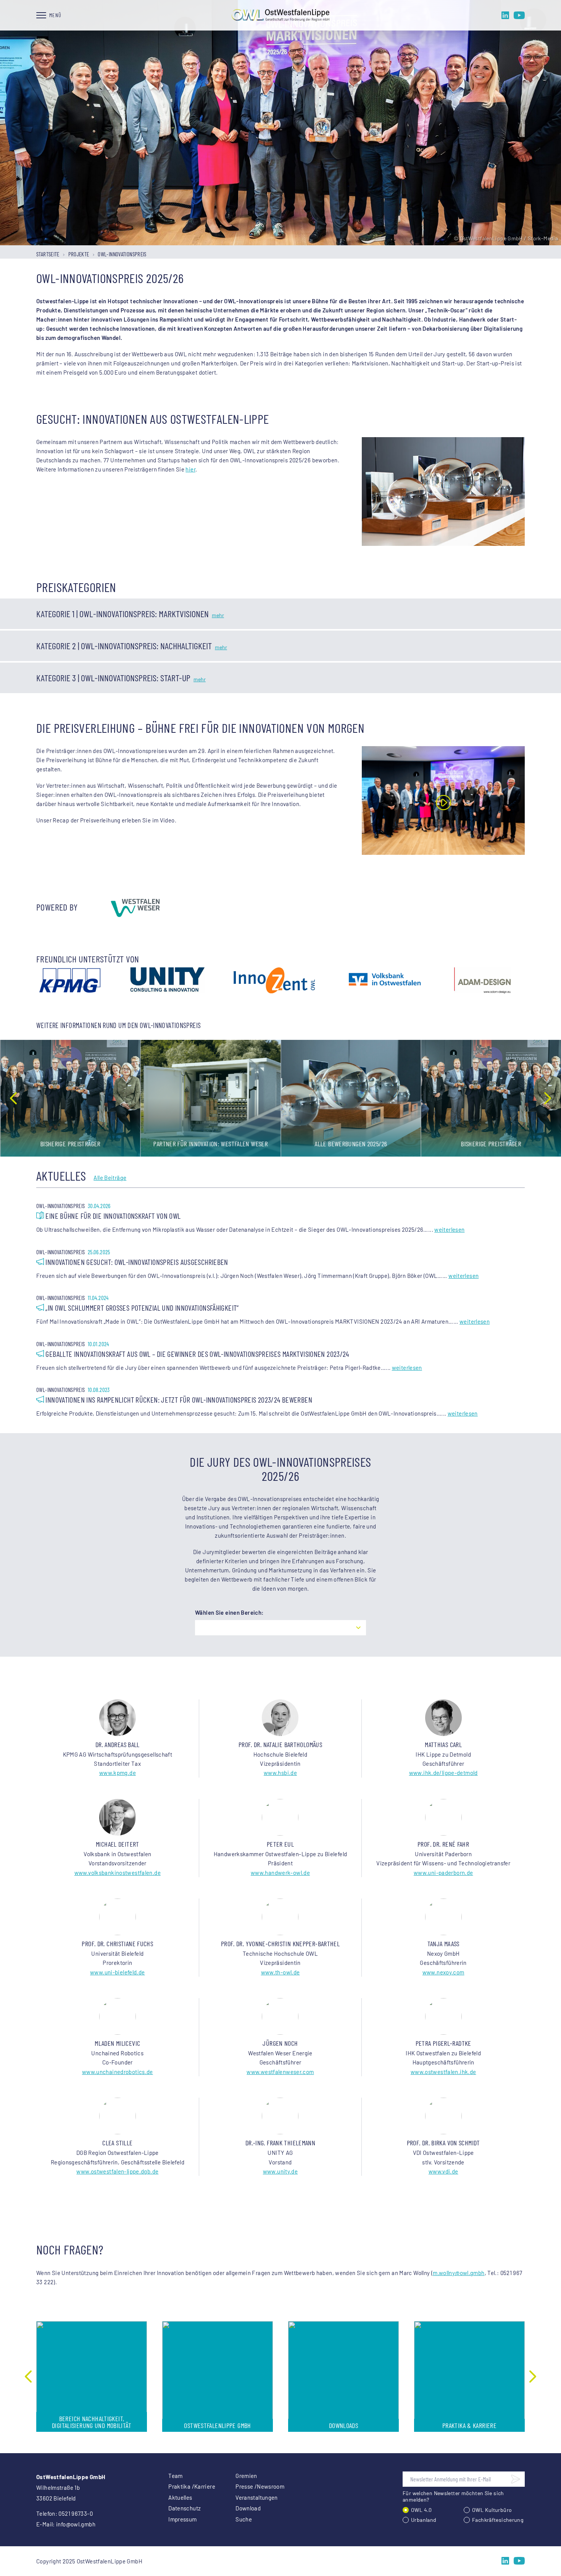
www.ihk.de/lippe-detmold (443, 1773)
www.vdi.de (443, 2171)
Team (176, 2476)
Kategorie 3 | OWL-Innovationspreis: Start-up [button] (113, 678)
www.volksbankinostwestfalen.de (118, 1873)
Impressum (182, 2519)
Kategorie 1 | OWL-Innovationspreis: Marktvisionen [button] (123, 614)
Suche (244, 2519)
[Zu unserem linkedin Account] (505, 15)
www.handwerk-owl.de (280, 1873)
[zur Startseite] (280, 15)
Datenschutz (185, 2508)
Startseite (48, 254)
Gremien (246, 2476)
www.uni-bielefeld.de (118, 1972)
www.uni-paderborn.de (443, 1873)
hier (190, 469)
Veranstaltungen (257, 2497)
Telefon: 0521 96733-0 (64, 2513)
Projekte (79, 254)
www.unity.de (280, 2171)
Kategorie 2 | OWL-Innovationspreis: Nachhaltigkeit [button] (124, 646)
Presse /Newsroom (260, 2486)
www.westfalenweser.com (280, 2072)
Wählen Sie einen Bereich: (229, 1612)
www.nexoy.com (443, 1972)
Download (248, 2508)
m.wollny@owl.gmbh (459, 2273)
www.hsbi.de (280, 1773)
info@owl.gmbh (76, 2524)
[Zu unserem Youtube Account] (519, 15)
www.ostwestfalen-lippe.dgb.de (117, 2171)
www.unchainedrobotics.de (118, 2072)
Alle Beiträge (110, 1178)
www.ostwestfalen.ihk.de (443, 2072)
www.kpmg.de (118, 1773)
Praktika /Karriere (192, 2486)
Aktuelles (180, 2497)
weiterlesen (449, 1229)
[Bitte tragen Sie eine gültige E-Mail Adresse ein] (516, 2479)
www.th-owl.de (280, 1972)
